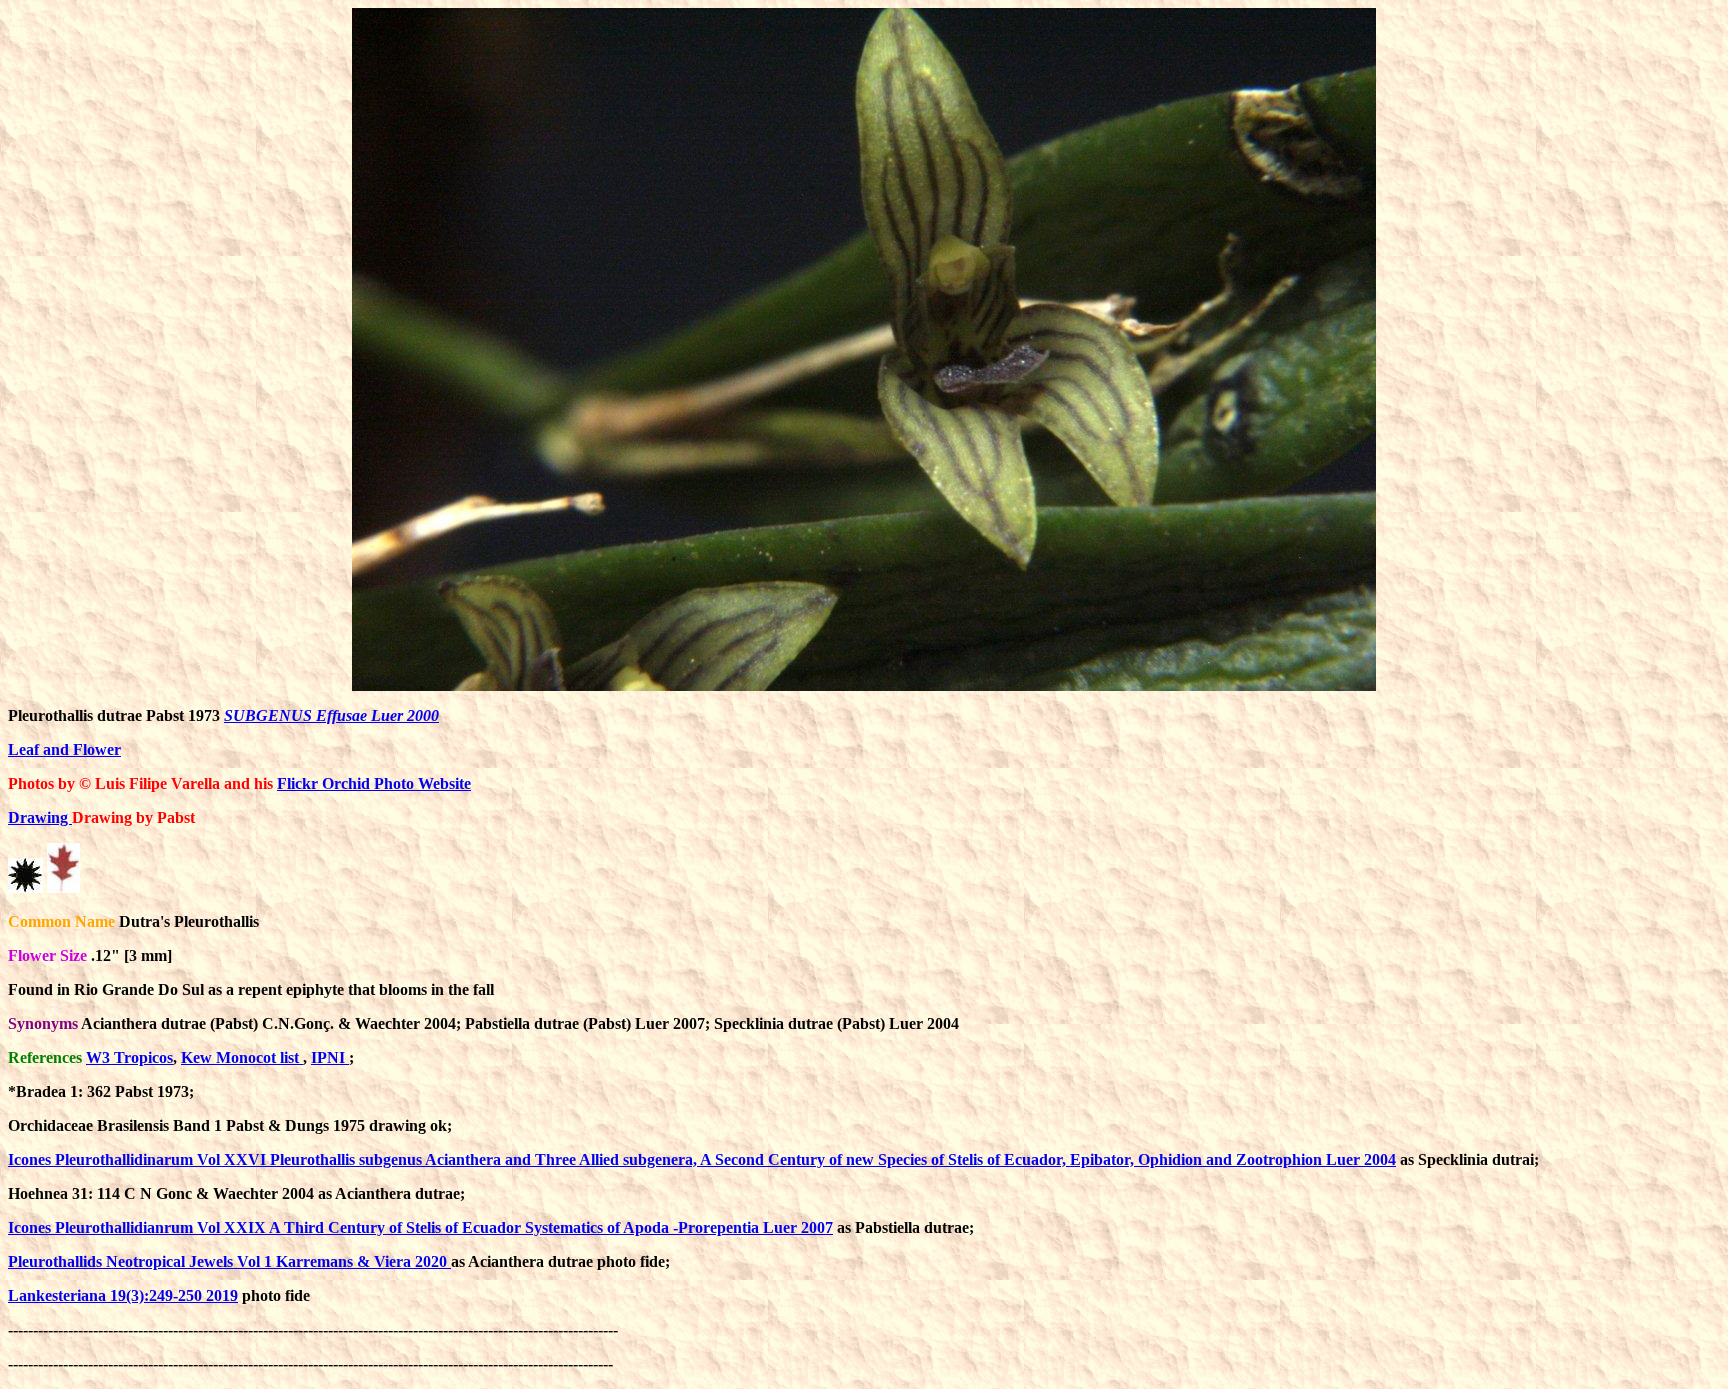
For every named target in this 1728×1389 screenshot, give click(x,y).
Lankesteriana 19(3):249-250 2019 (123, 1295)
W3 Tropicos (129, 1057)
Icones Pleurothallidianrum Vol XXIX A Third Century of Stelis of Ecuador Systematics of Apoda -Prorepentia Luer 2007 (420, 1227)
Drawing (40, 817)
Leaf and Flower (64, 749)
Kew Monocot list (242, 1057)
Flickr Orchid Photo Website (374, 783)
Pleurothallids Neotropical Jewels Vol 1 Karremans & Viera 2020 (229, 1261)
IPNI (330, 1057)
